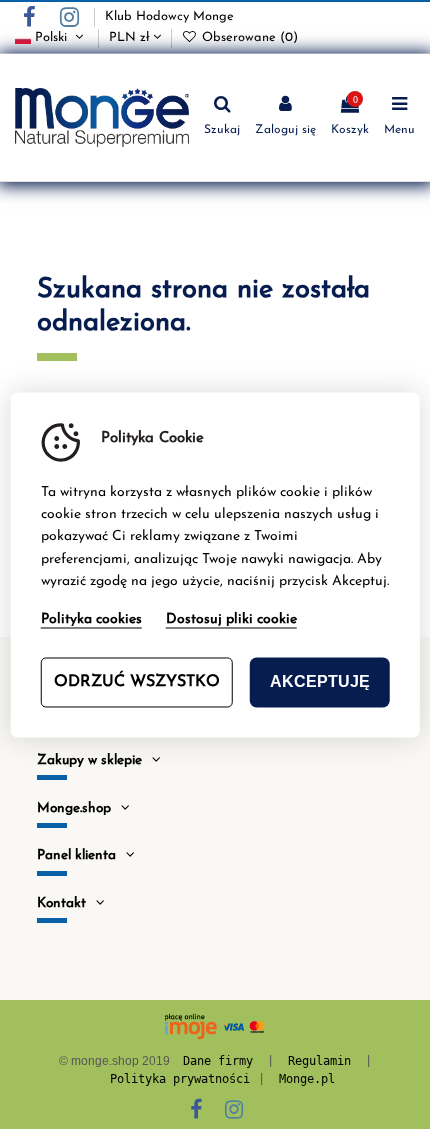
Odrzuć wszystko (137, 682)
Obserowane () (248, 37)
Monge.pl (307, 1079)
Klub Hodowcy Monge (169, 16)
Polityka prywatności (180, 1079)
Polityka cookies (91, 619)
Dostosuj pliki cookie (231, 619)
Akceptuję (320, 681)
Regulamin (319, 1061)
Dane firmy (218, 1061)
